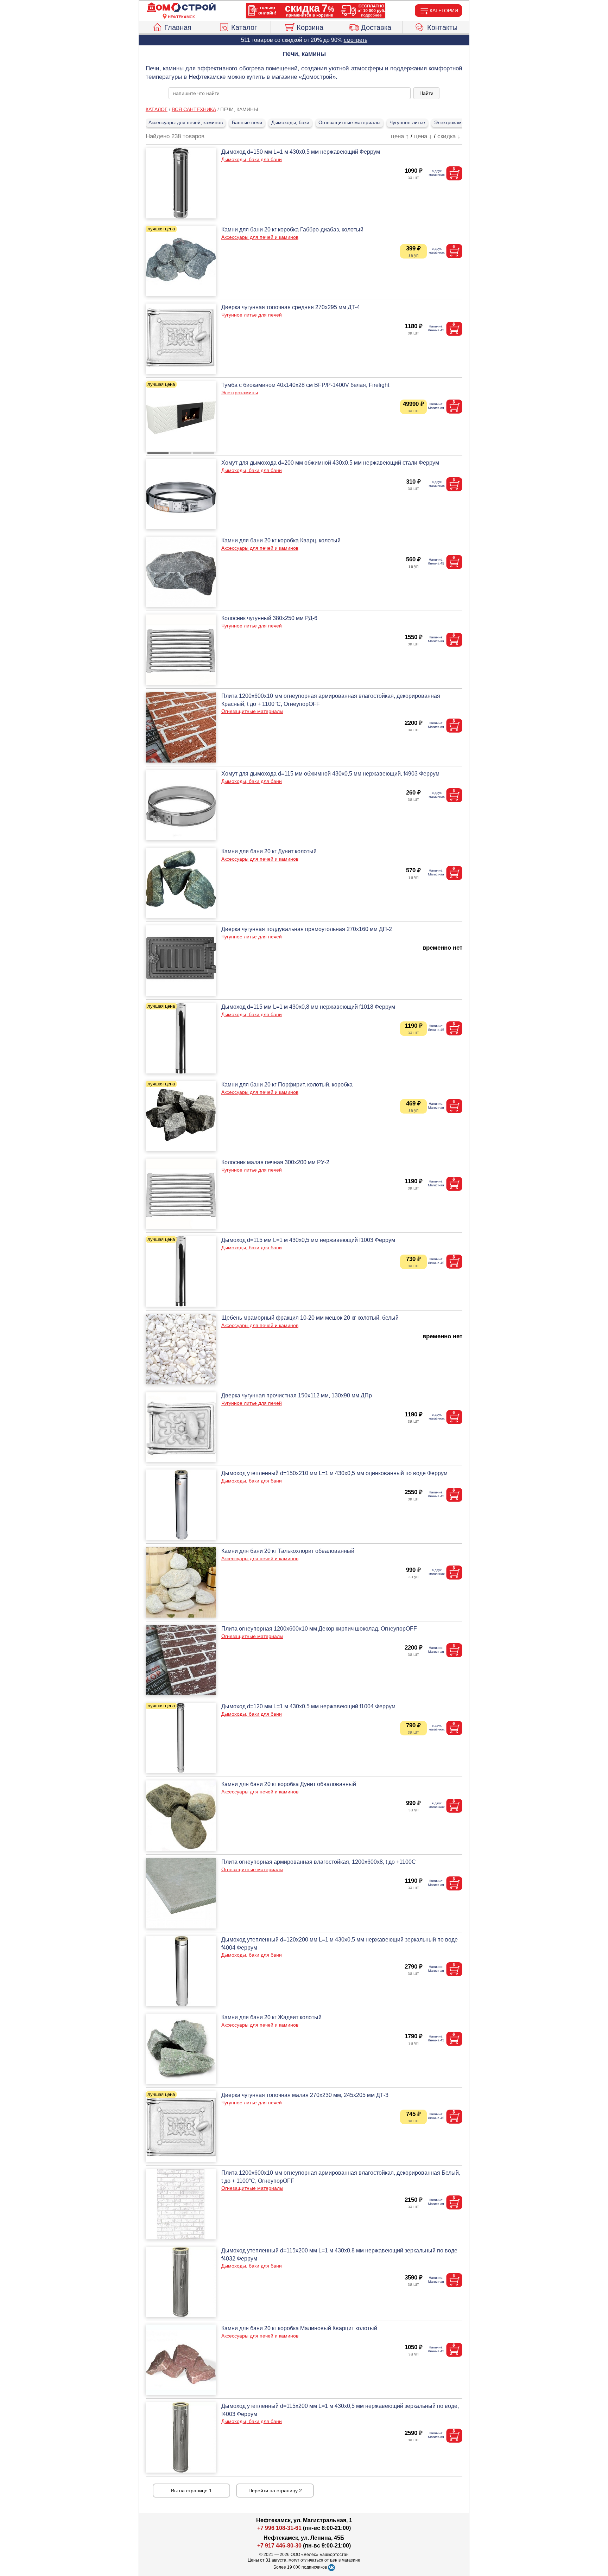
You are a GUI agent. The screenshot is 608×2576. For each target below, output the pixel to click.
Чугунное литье (407, 122)
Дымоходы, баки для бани (252, 159)
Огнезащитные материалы (349, 122)
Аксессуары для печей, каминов (186, 122)
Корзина (310, 27)
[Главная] (181, 8)
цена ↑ (400, 136)
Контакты (442, 27)
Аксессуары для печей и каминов (260, 237)
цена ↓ (423, 136)
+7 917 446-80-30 (279, 2546)
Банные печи (247, 122)
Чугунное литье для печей (252, 315)
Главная (178, 27)
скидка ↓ (449, 136)
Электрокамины (452, 122)
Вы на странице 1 (191, 2491)
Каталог (244, 27)
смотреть (356, 40)
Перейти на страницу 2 (275, 2491)
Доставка (376, 27)
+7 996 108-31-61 (279, 2528)
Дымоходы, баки (290, 122)
